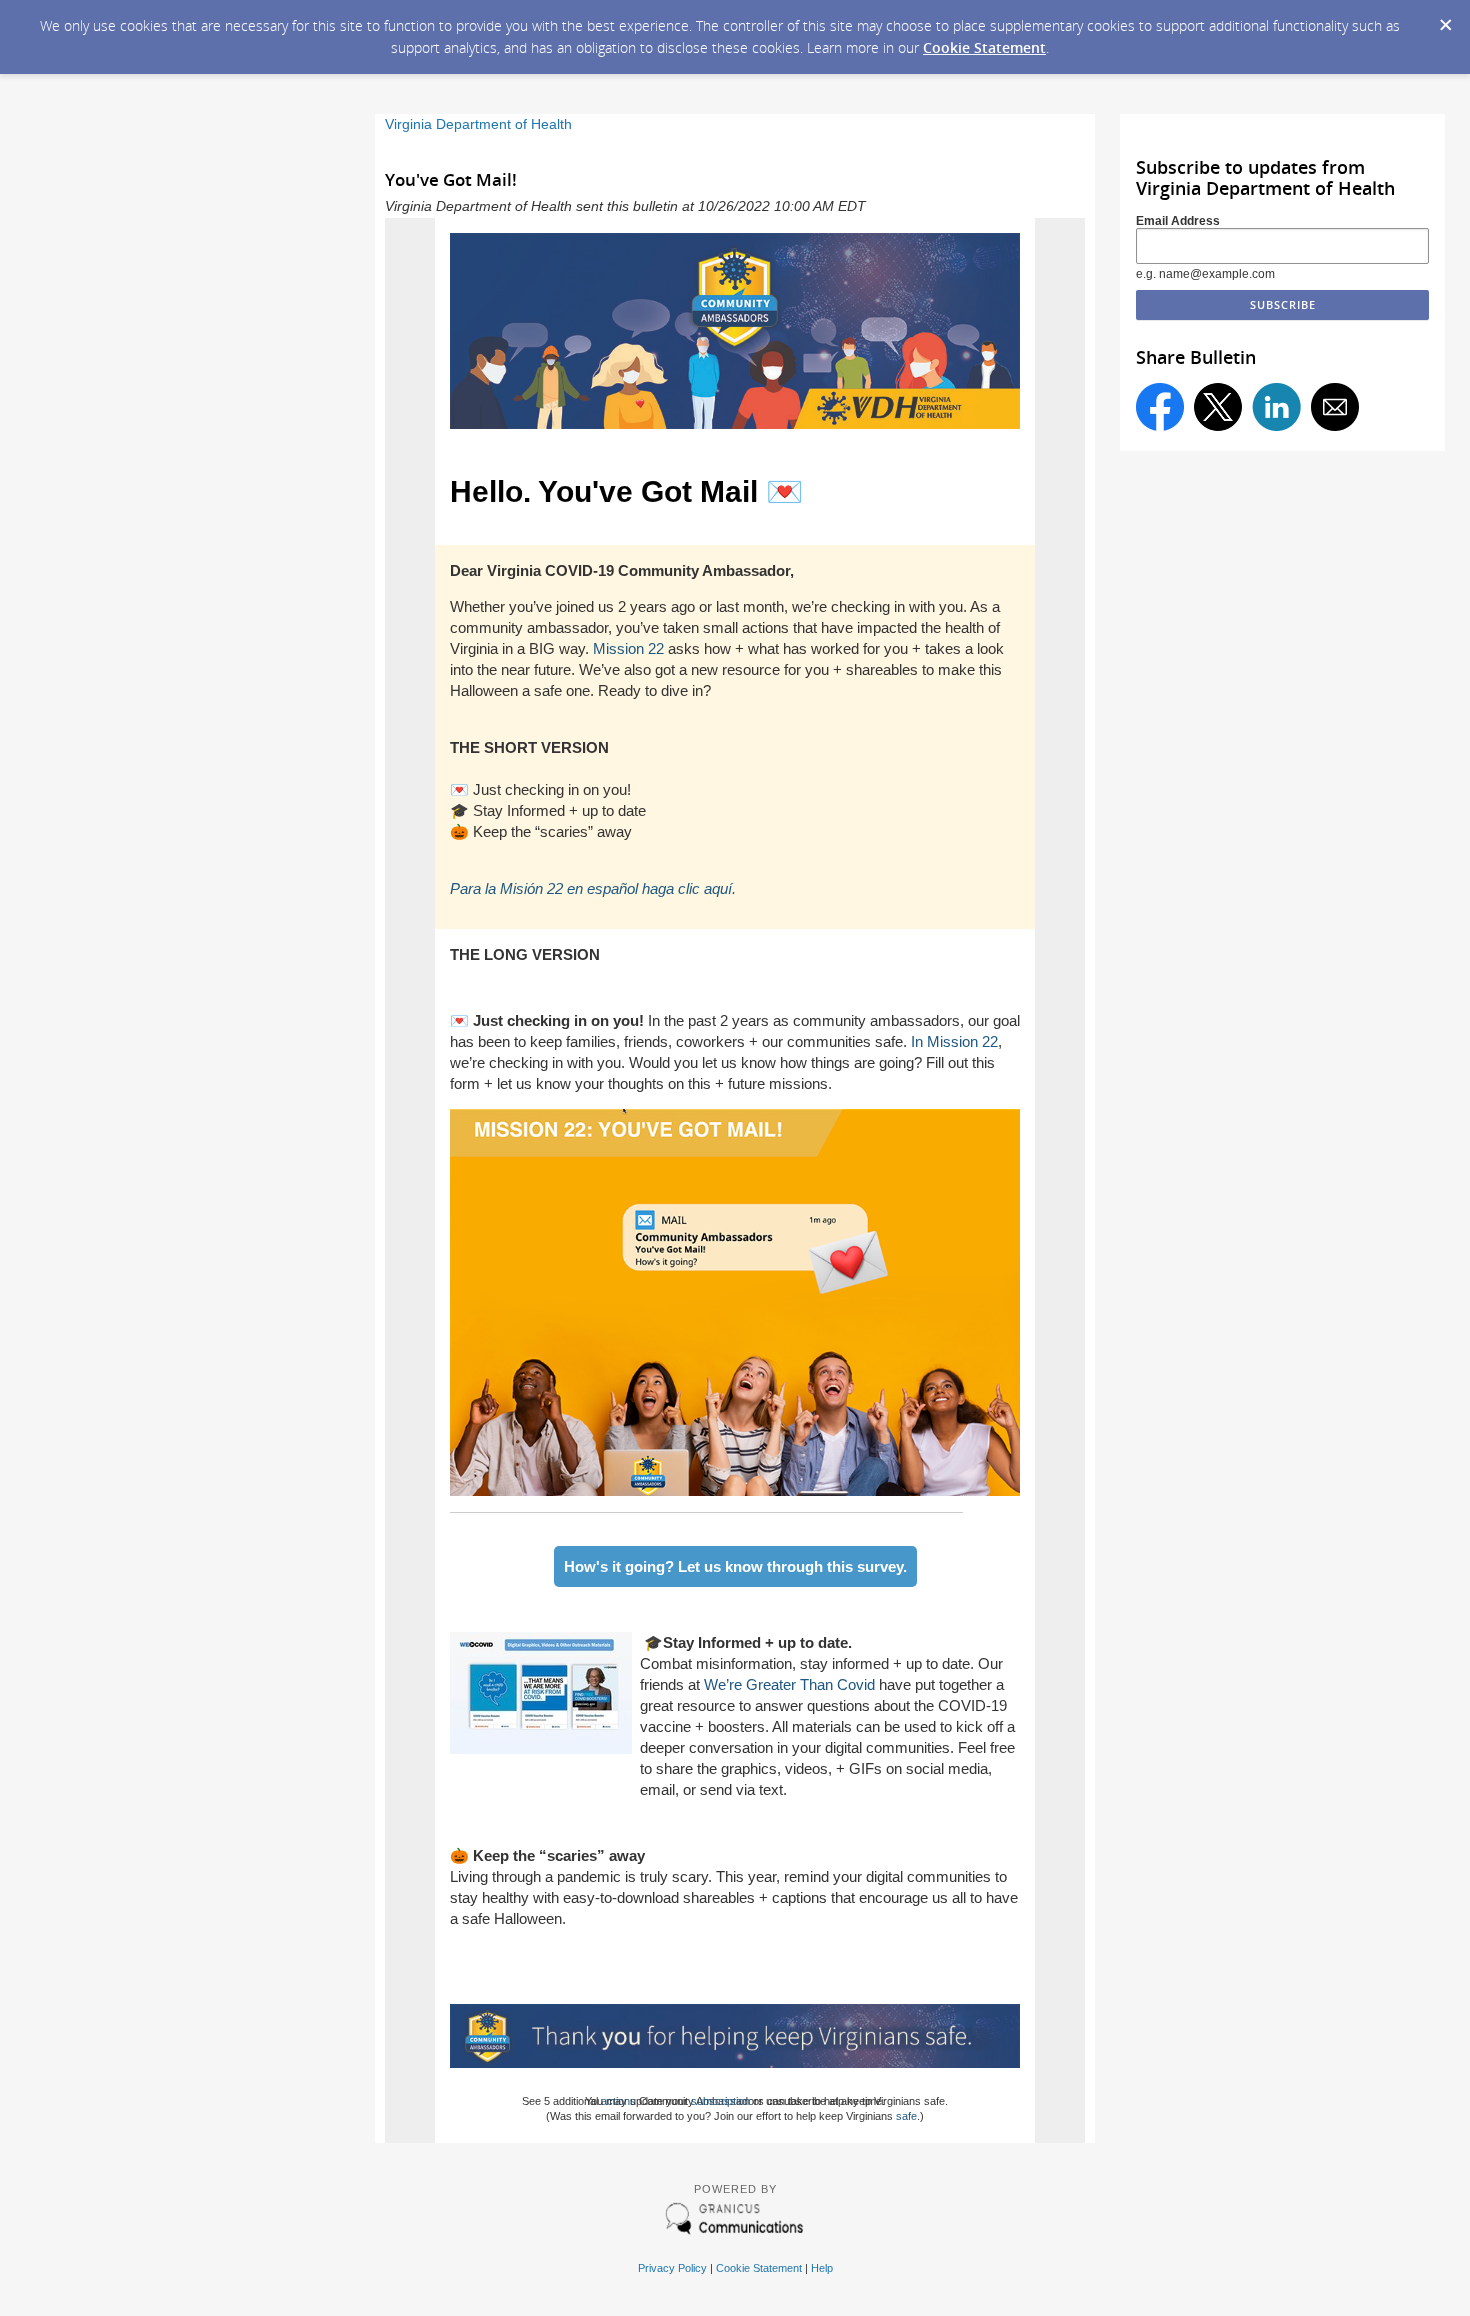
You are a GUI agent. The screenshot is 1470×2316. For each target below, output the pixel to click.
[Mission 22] (735, 1490)
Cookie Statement (984, 47)
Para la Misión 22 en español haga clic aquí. (593, 888)
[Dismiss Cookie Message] (1445, 19)
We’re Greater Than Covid (789, 1684)
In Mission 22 (954, 1041)
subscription (720, 2101)
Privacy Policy (672, 2268)
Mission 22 (628, 648)
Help (822, 2268)
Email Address (1178, 221)
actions (618, 2101)
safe (906, 2116)
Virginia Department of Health (478, 124)
